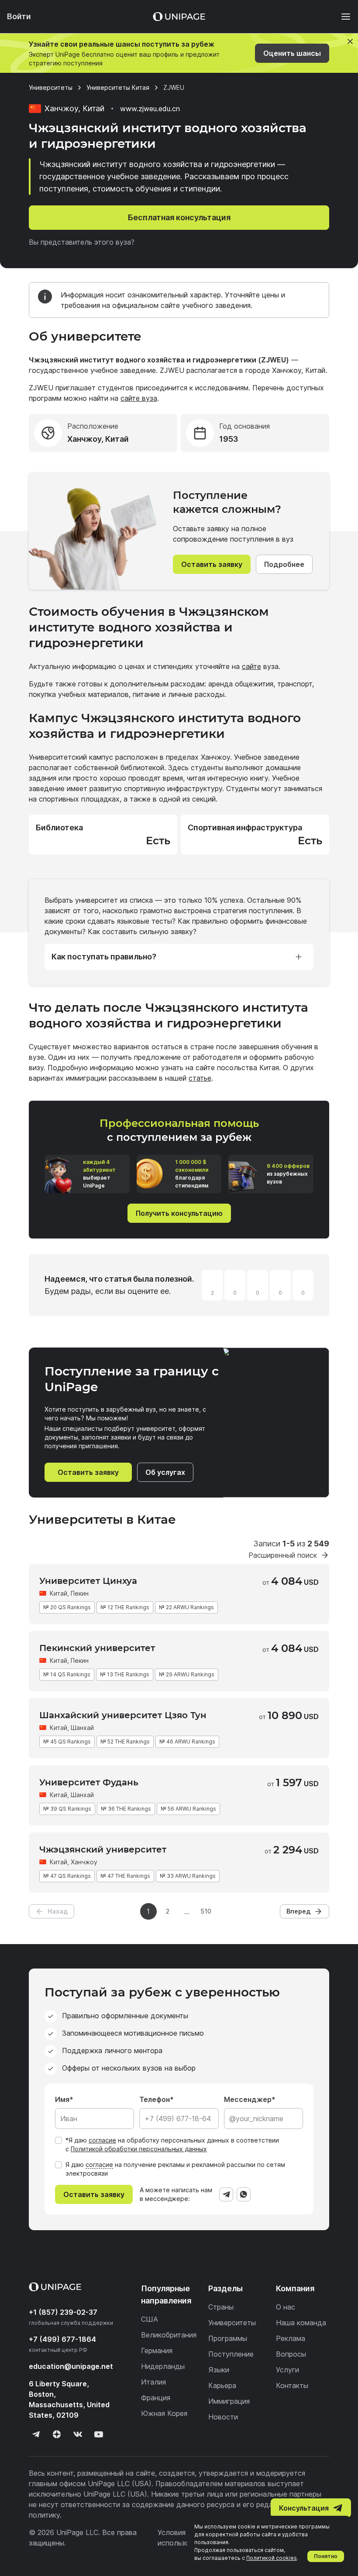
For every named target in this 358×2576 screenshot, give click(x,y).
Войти (19, 16)
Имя (62, 2099)
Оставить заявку (212, 564)
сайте (251, 666)
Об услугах (165, 1472)
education (71, 2366)
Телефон (155, 2099)
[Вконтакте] (78, 2434)
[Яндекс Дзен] (57, 2434)
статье (200, 1078)
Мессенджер (248, 2099)
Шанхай (82, 1728)
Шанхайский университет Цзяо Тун (123, 1715)
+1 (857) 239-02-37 (63, 2312)
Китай (59, 1593)
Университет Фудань (89, 1782)
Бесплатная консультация (179, 217)
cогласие (99, 2165)
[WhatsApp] (244, 2194)
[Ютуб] (99, 2434)
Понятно (326, 2556)
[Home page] (179, 17)
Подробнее (284, 564)
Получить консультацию (179, 1213)
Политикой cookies (272, 2558)
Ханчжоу (84, 1862)
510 (206, 1911)
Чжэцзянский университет (103, 1849)
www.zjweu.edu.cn (150, 109)
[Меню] (341, 17)
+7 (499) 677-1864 (62, 2339)
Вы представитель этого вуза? (82, 242)
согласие (102, 2140)
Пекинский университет (97, 1648)
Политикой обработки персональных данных (139, 2149)
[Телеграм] (36, 2434)
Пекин (80, 1593)
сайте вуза (139, 398)
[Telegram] (226, 2194)
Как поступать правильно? (104, 957)
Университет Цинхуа (88, 1581)
